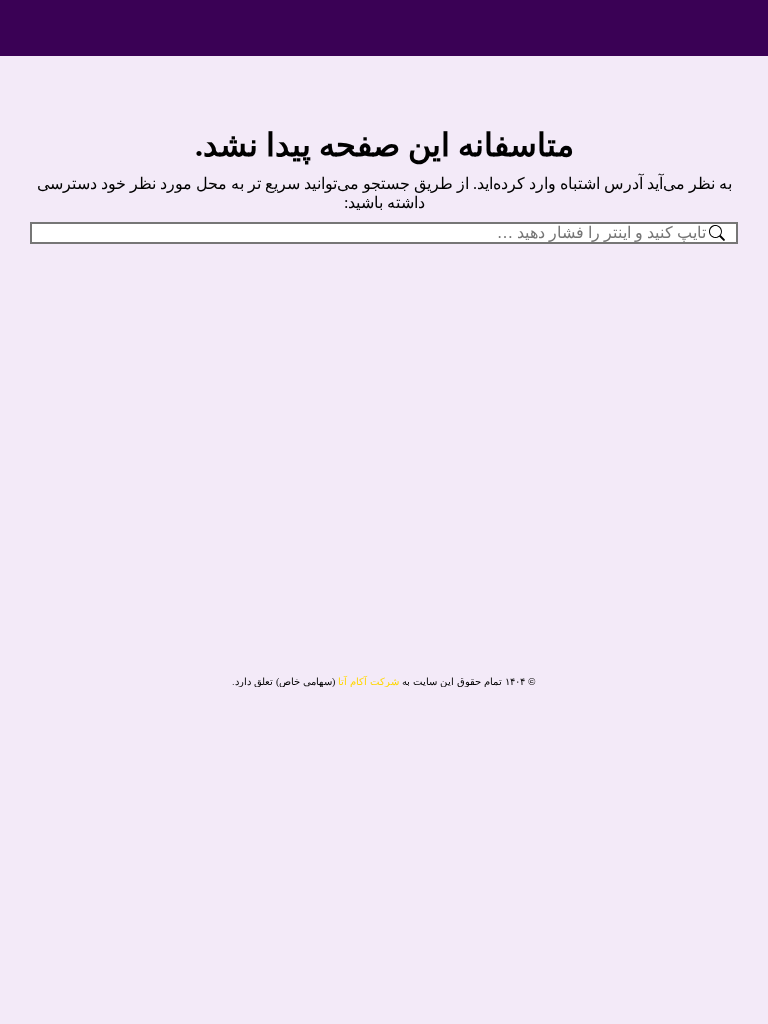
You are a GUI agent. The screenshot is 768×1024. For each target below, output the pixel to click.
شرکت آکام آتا (368, 681)
